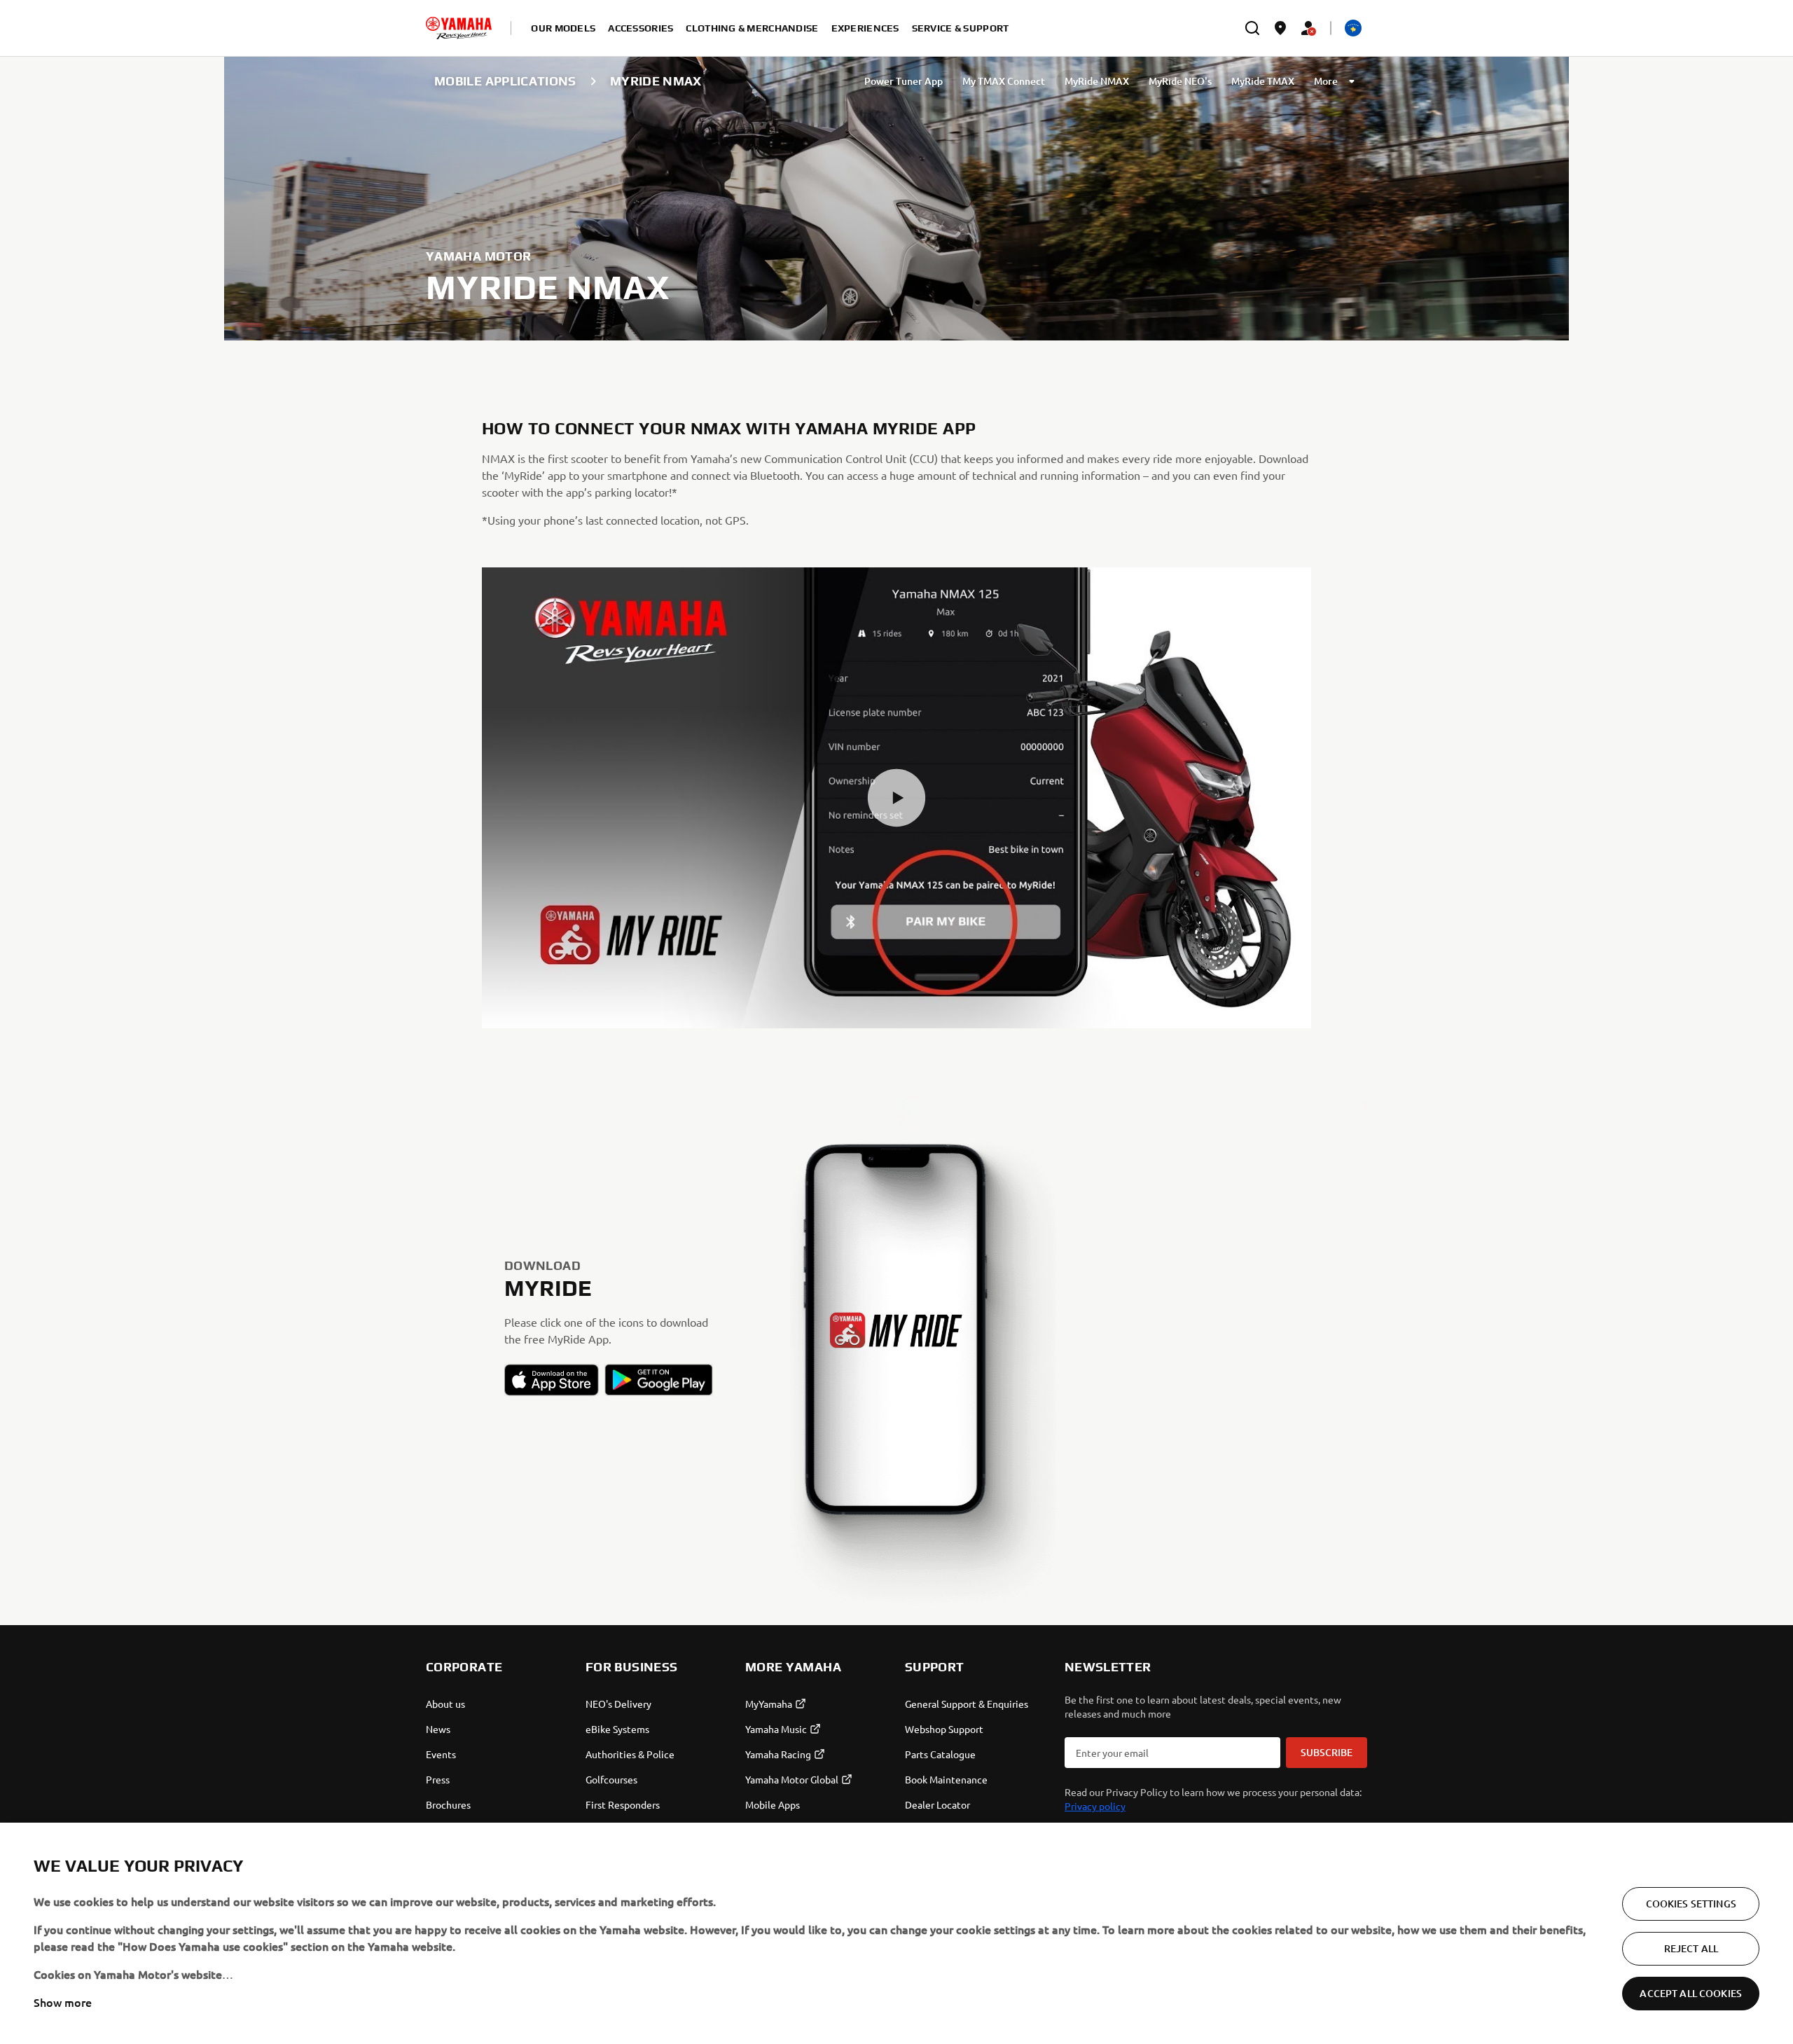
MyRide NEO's (1180, 81)
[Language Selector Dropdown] (1353, 28)
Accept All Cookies (1691, 1993)
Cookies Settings (1691, 1904)
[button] (896, 798)
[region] (896, 1933)
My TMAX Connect (1004, 81)
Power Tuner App (904, 81)
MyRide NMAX (1097, 81)
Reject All (1691, 1948)
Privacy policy (1095, 1806)
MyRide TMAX (1263, 81)
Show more (63, 2002)
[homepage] (459, 28)
